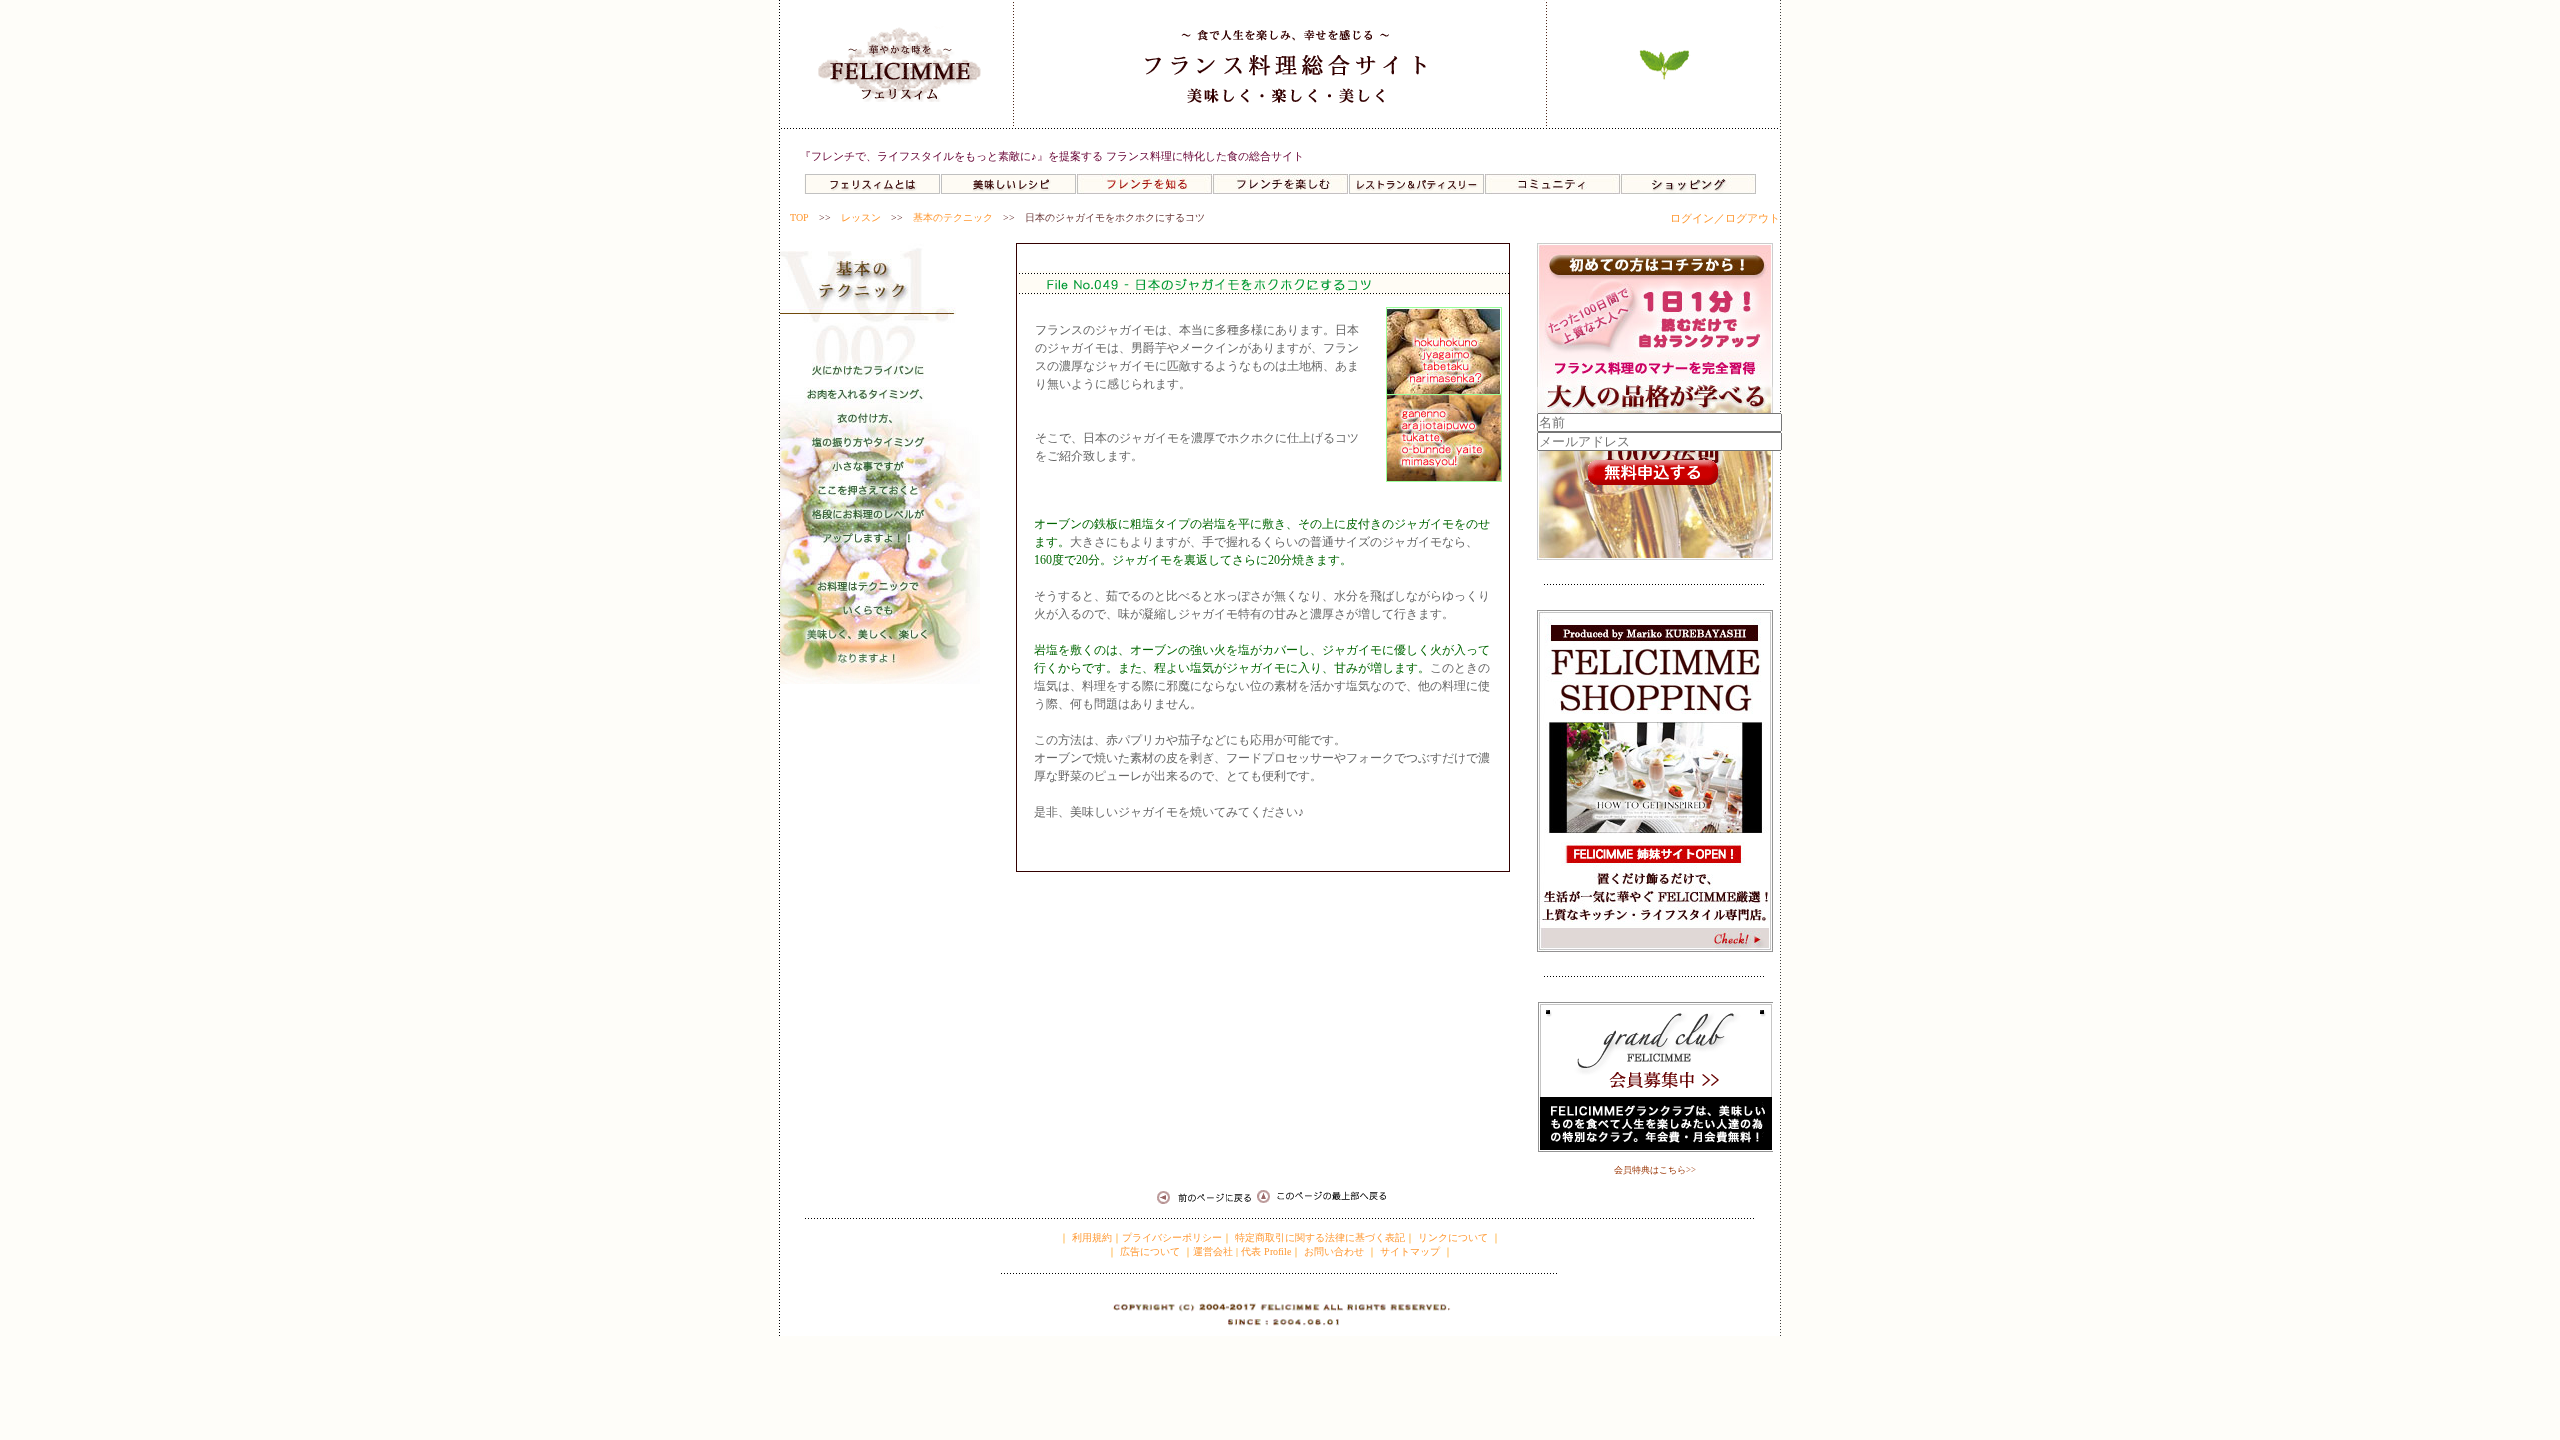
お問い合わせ (1334, 1251)
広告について (1148, 1251)
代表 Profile (1266, 1251)
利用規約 (1090, 1237)
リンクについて (1453, 1237)
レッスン (861, 217)
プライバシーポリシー (1172, 1237)
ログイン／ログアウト (1725, 218)
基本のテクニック (953, 217)
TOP (799, 217)
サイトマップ (1410, 1251)
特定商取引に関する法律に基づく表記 (1320, 1237)
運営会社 (1213, 1251)
